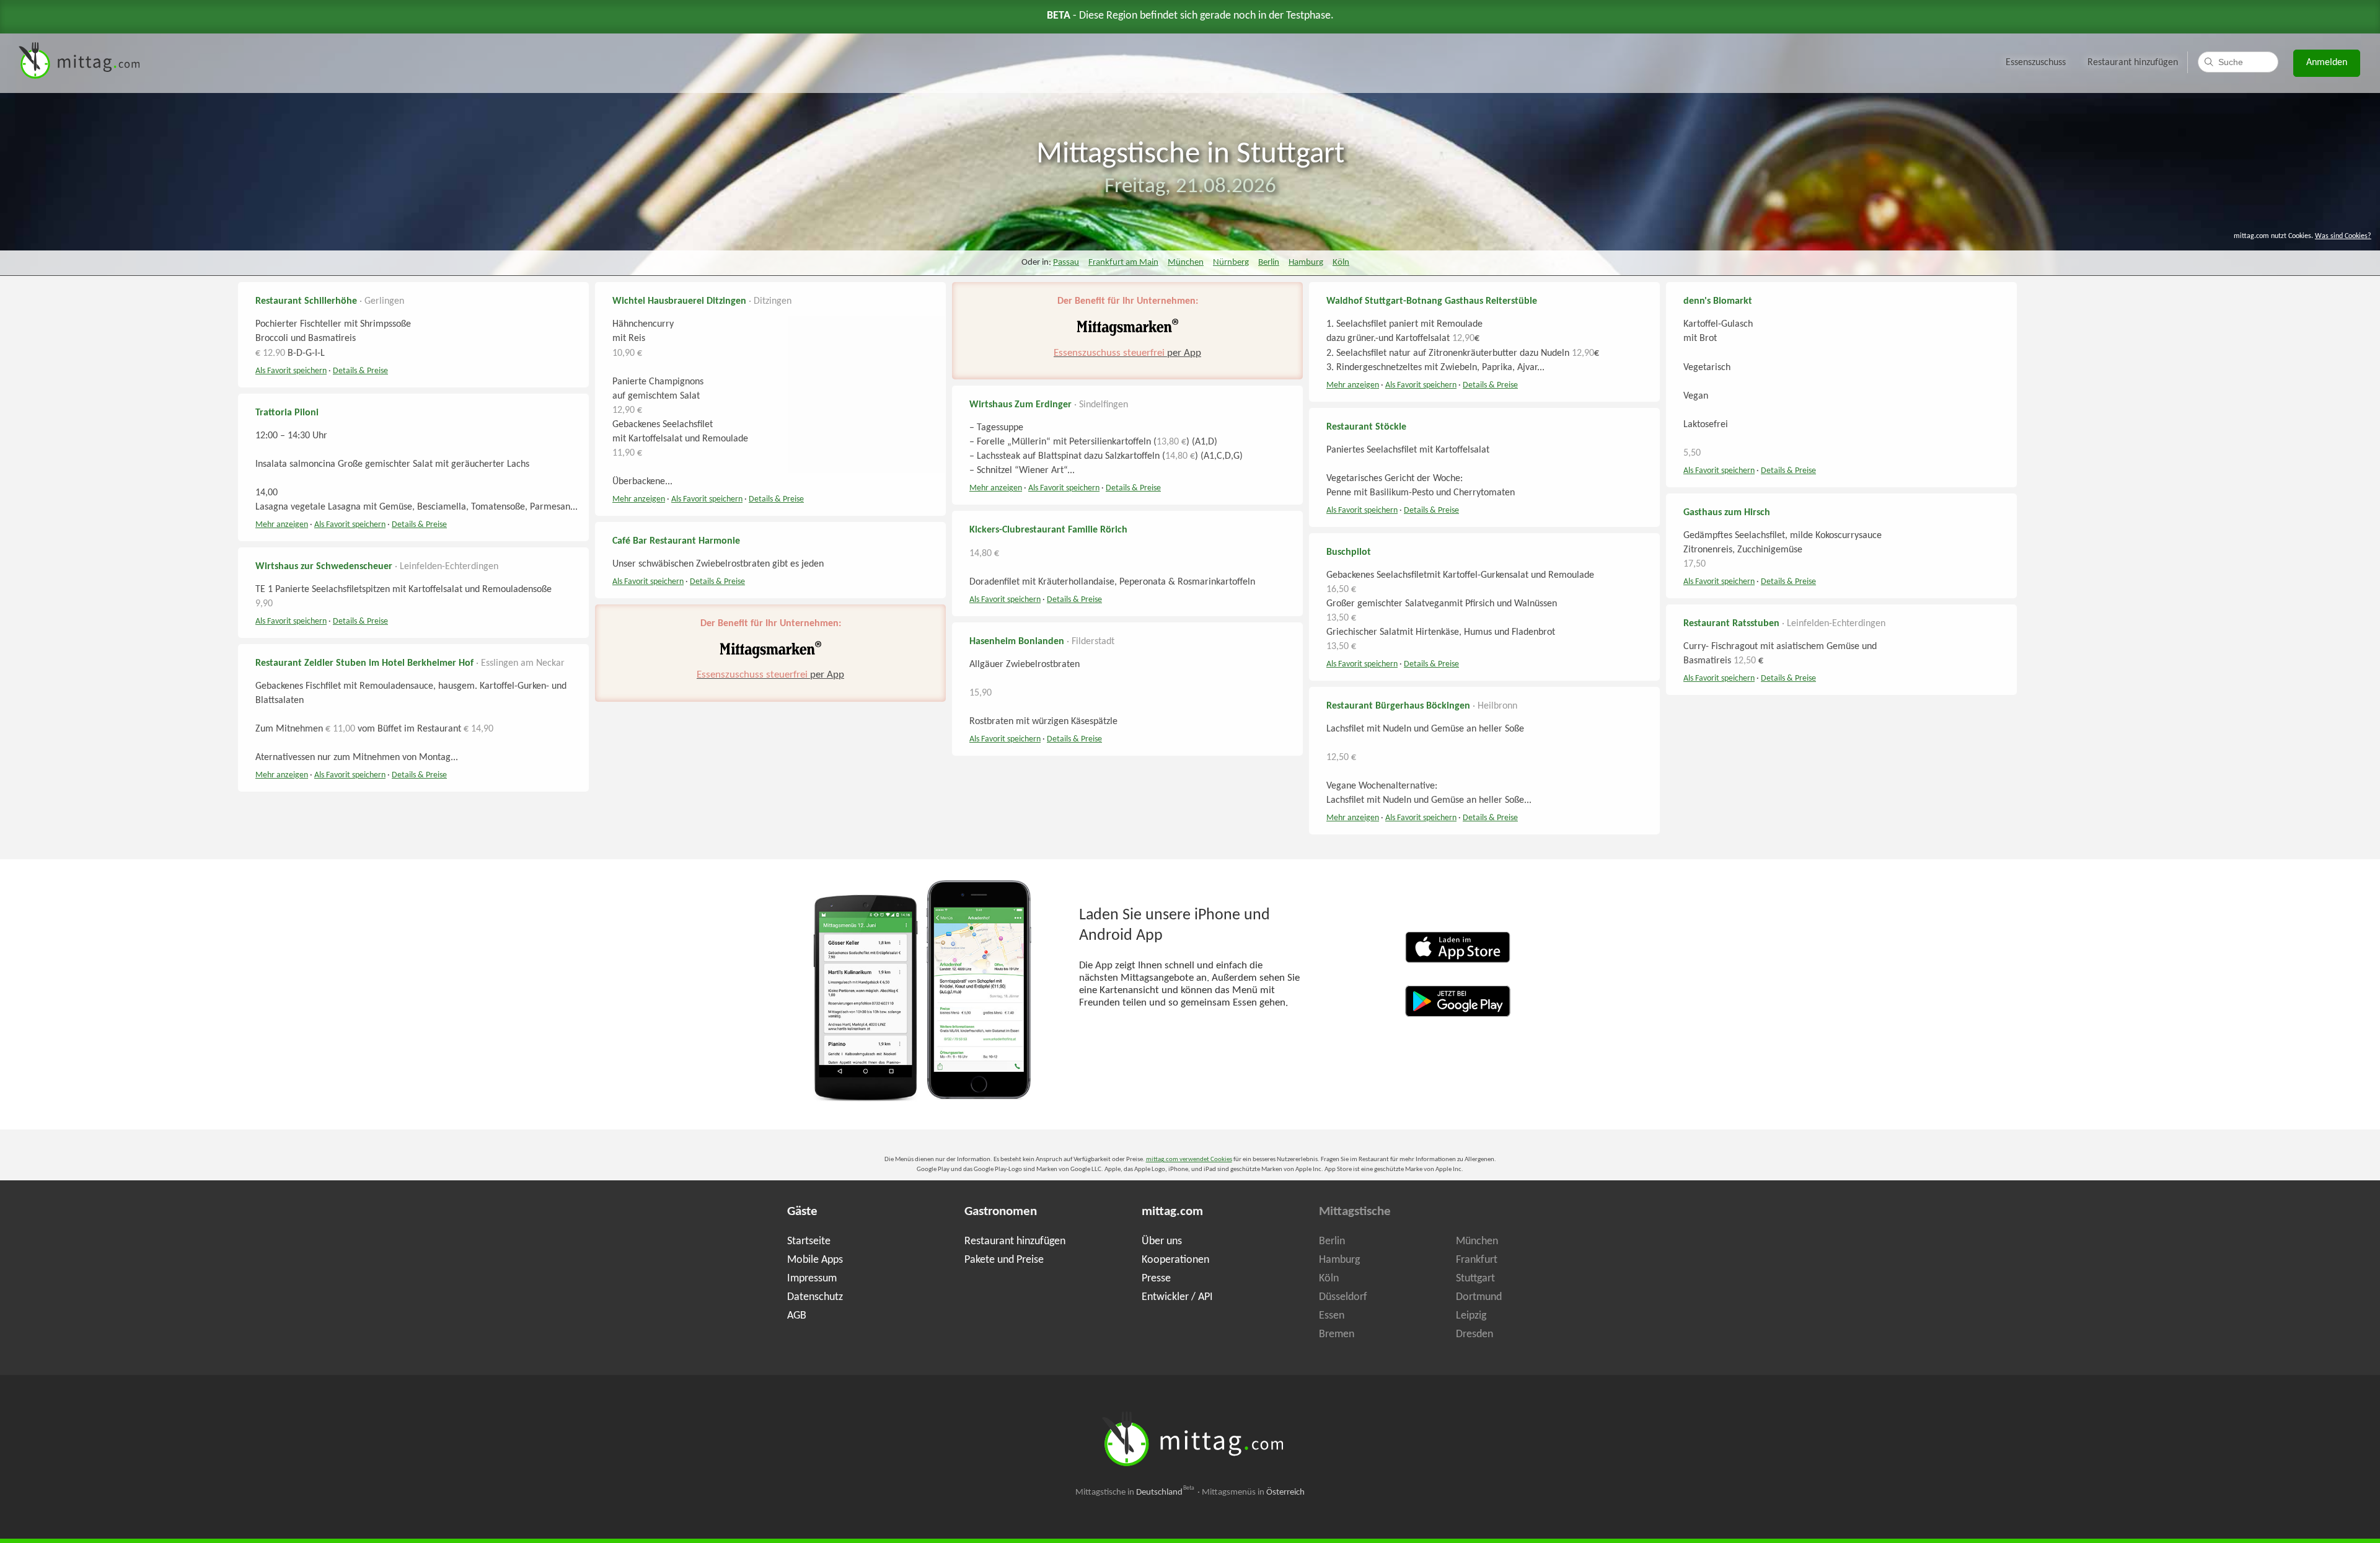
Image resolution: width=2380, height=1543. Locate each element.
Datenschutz (815, 1297)
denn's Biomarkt (1718, 301)
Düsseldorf (1343, 1297)
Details (360, 371)
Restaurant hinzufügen (2133, 63)
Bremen (1337, 1334)
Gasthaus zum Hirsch (1727, 513)
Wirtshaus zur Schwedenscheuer (324, 567)
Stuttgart (1475, 1279)
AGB (797, 1316)
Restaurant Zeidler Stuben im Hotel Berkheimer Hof (364, 663)
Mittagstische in (1135, 1492)
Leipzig (1471, 1316)
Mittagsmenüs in (1253, 1492)
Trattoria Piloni (287, 413)
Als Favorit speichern (291, 371)
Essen (1332, 1316)
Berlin (1269, 263)
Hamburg (1306, 263)
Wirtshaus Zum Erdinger (1020, 405)
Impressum (812, 1279)
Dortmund (1479, 1297)
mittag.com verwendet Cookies (1189, 1160)
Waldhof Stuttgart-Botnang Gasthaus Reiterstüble (1432, 301)
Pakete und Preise (1004, 1260)
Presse (1156, 1279)
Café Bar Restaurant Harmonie (676, 541)
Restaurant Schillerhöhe (306, 301)
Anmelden (2327, 63)
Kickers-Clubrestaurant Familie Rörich (1048, 530)
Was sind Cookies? (2343, 236)
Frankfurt (1477, 1260)
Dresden (1474, 1334)
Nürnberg (1231, 263)
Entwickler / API (1177, 1297)
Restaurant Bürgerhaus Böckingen (1398, 706)
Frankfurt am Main (1123, 263)
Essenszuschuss (2036, 63)
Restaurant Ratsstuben (1731, 624)
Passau (1066, 263)
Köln (1341, 263)
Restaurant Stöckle (1366, 427)
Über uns (1162, 1241)
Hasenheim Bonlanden (1017, 642)
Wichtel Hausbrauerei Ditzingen (679, 301)
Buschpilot (1349, 552)
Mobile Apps (815, 1260)
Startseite (809, 1241)
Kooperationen (1175, 1260)
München (1186, 263)
